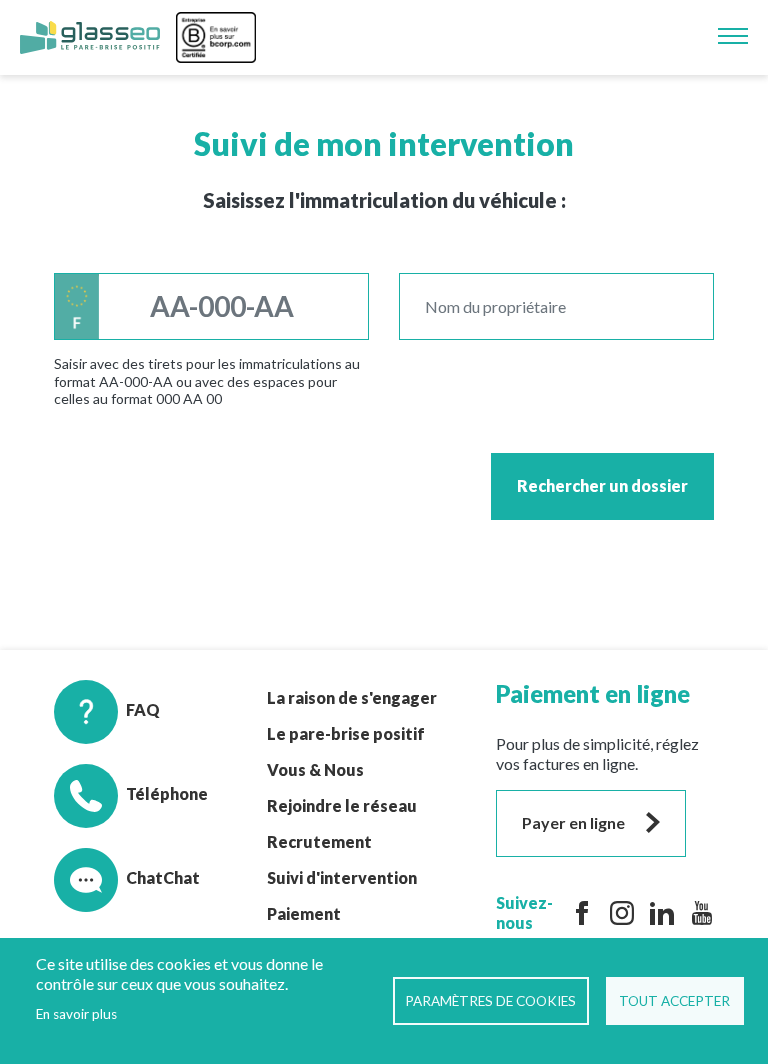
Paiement (304, 913)
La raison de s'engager (352, 697)
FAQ (143, 709)
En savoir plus (76, 1014)
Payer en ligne (573, 822)
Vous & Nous (315, 769)
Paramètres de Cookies (490, 1001)
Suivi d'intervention (342, 877)
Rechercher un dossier (602, 485)
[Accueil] (90, 38)
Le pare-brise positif (346, 733)
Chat (144, 877)
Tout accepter (674, 1001)
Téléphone (167, 793)
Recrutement (319, 841)
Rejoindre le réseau (342, 805)
